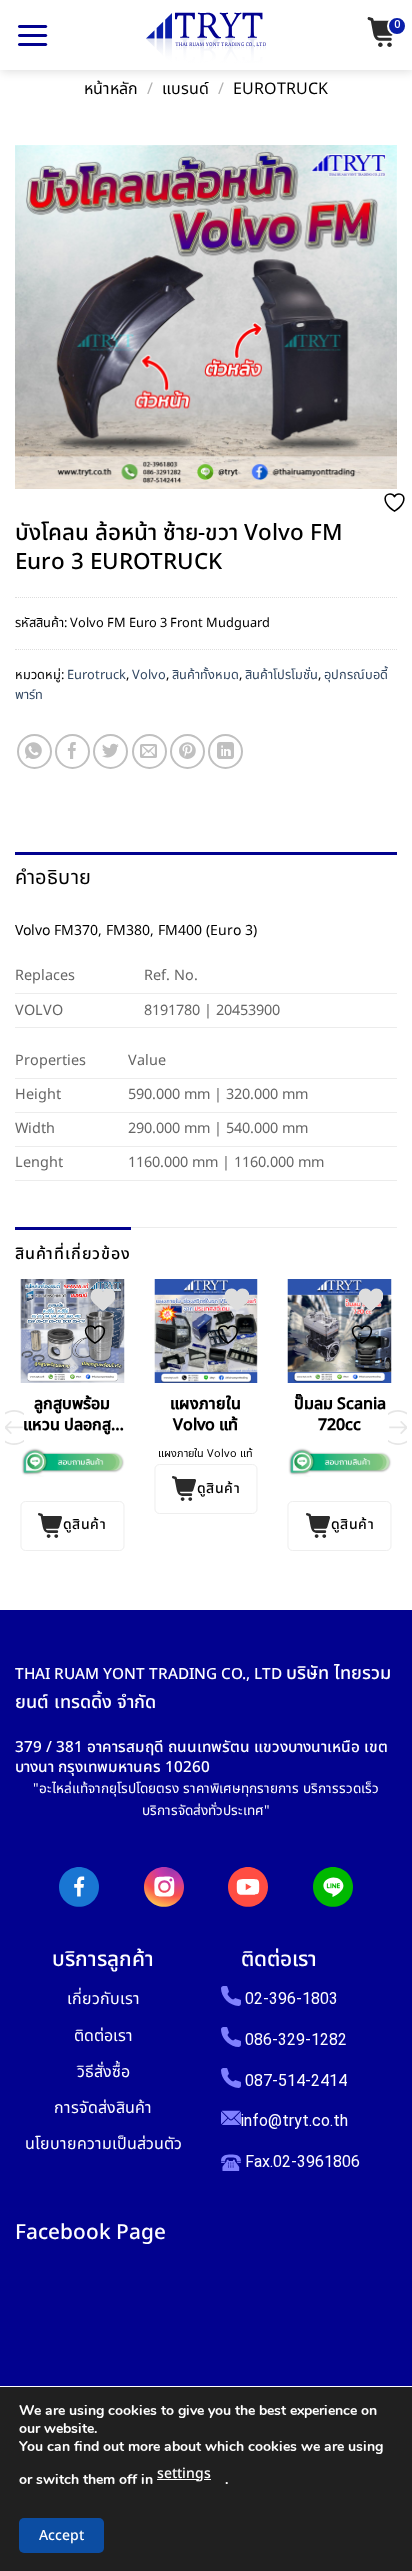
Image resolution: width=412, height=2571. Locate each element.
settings (184, 2473)
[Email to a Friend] (149, 751)
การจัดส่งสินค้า (103, 2107)
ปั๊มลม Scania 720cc (340, 1415)
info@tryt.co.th (294, 2120)
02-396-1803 (291, 1998)
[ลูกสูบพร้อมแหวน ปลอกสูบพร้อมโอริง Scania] (72, 1331)
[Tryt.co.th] (206, 38)
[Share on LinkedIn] (225, 751)
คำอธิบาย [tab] (53, 878)
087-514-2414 (296, 2080)
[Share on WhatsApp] (34, 751)
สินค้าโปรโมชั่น (281, 675)
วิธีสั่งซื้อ (103, 2071)
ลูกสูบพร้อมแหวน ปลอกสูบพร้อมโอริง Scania (72, 1415)
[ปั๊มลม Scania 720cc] (340, 1331)
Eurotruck (280, 89)
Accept (61, 2535)
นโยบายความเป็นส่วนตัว (103, 2143)
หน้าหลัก (111, 89)
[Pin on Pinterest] (187, 751)
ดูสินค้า (84, 1524)
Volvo (149, 675)
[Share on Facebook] (72, 751)
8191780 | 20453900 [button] (212, 1010)
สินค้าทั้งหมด (205, 675)
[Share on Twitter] (110, 751)
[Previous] (14, 1427)
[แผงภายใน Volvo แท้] (206, 1331)
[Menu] (32, 35)
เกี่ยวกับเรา (103, 1998)
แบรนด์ (185, 89)
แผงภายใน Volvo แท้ (205, 1415)
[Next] (398, 1427)
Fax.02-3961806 (300, 2161)
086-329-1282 (296, 2039)
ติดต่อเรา (103, 2035)
